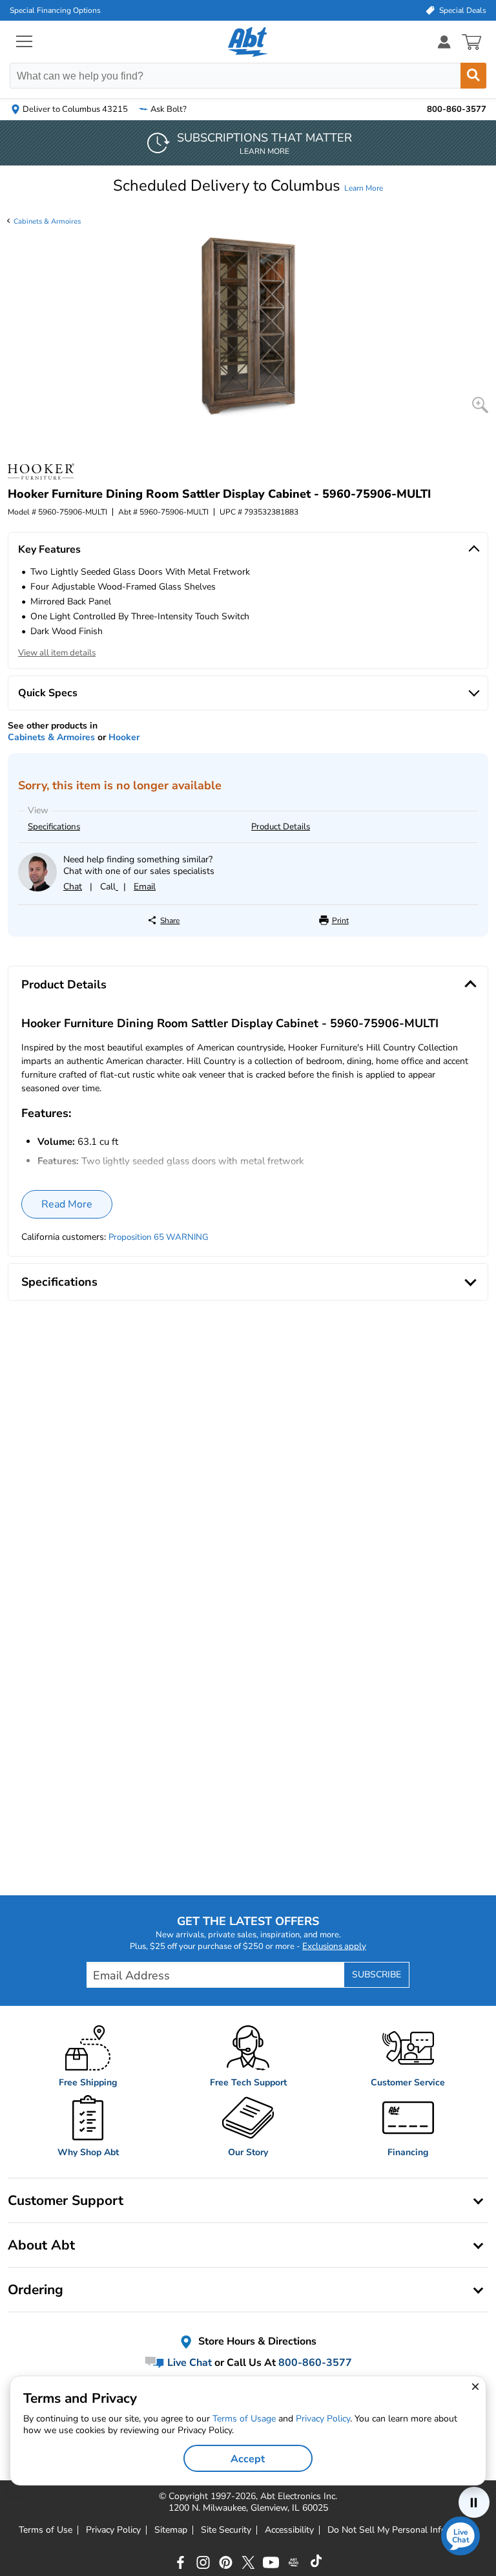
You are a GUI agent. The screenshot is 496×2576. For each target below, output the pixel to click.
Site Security (226, 2530)
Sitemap (171, 2530)
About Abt (41, 2245)
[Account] (444, 42)
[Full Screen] (480, 405)
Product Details (281, 827)
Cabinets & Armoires (47, 221)
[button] (248, 186)
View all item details (57, 653)
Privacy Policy (113, 2530)
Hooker (124, 737)
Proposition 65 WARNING (159, 1237)
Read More (67, 1204)
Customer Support (66, 2200)
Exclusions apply (334, 1946)
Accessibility (289, 2530)
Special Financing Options (55, 10)
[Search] (473, 76)
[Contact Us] (37, 889)
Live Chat (188, 2363)
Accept (248, 2459)
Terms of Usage (244, 2419)
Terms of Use (46, 2530)
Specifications (54, 827)
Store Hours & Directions (256, 2341)
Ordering (36, 2290)
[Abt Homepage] (248, 42)
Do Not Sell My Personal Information (402, 2530)
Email (145, 887)
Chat (73, 887)
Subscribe (377, 1975)
